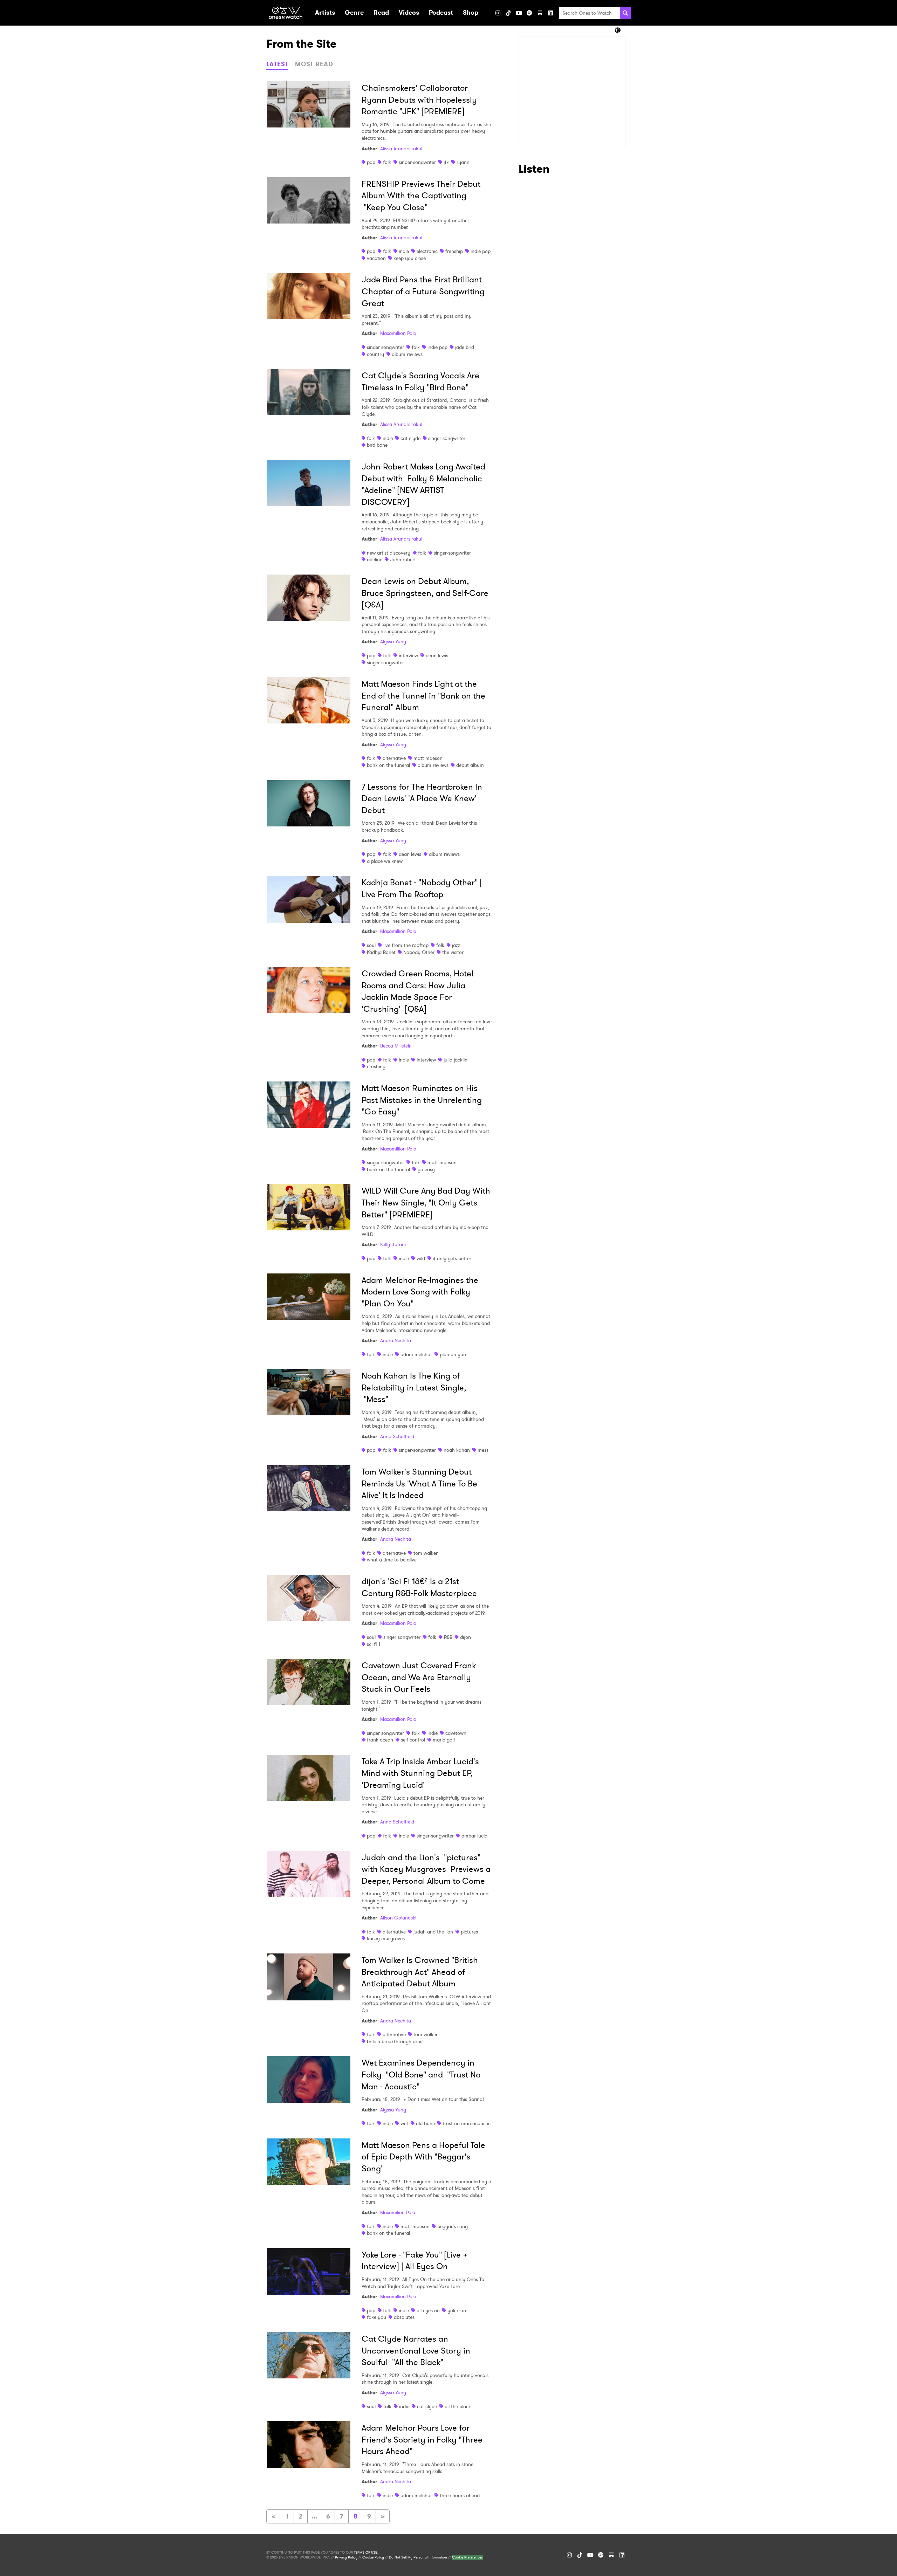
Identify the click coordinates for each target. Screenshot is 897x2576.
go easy (426, 1169)
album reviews (407, 354)
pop (371, 162)
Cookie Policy (373, 2557)
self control (413, 1740)
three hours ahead (460, 2495)
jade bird (465, 347)
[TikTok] (508, 13)
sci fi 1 (374, 1644)
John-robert (403, 559)
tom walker (426, 1553)
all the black (458, 2406)
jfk (446, 162)
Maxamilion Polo (398, 2212)
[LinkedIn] (550, 13)
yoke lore (457, 2310)
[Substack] (540, 13)
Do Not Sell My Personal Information (418, 2557)
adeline (375, 559)
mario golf (444, 1740)
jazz (456, 945)
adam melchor (416, 1354)
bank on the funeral (388, 765)
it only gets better (452, 1258)
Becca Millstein (396, 1046)
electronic (427, 251)
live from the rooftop (406, 945)
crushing (376, 1066)
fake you (376, 2317)
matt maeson (428, 758)
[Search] (625, 13)
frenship (454, 251)
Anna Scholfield (397, 1436)
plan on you (453, 1354)
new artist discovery (389, 553)
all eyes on (428, 2310)
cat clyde (410, 438)
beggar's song (453, 2226)
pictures (469, 1932)
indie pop (481, 251)
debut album (470, 765)
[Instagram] (498, 13)
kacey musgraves (386, 1938)
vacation (376, 258)
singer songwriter (385, 347)
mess (483, 1450)
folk (387, 162)
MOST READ (314, 64)
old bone (425, 2123)
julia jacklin (456, 1060)
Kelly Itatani (393, 1244)
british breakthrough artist (395, 2041)
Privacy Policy (346, 2557)
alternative (394, 758)
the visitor (453, 952)
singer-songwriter (417, 162)
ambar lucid (474, 1836)
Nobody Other (419, 952)
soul (371, 945)
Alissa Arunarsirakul (401, 149)
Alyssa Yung (393, 641)
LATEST (277, 64)
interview (408, 655)
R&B (448, 1637)
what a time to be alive (392, 1560)
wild (421, 1258)
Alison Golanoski (398, 1918)
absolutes (404, 2317)
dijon (465, 1637)
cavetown (456, 1733)
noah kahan (457, 1450)
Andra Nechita (396, 1340)
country (375, 354)
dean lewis (437, 655)
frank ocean (380, 1740)
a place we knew (385, 861)
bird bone (377, 445)
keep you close (410, 258)
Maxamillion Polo (398, 333)
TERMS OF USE (365, 2553)
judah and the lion (433, 1932)
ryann (463, 162)
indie (404, 251)
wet (404, 2123)
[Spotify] (529, 13)
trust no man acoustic (467, 2123)
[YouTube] (519, 13)
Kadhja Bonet (381, 952)
